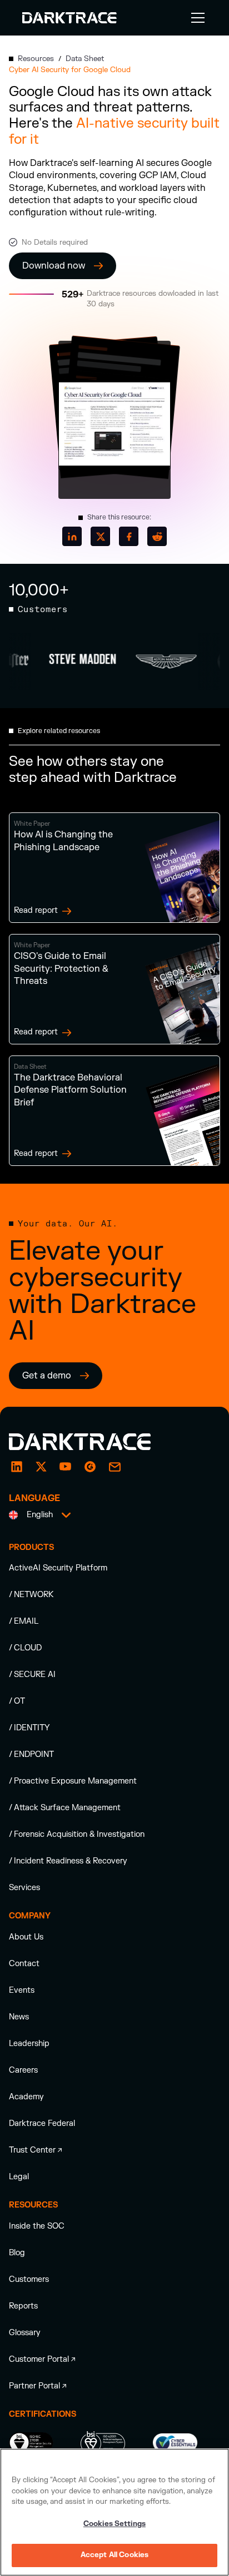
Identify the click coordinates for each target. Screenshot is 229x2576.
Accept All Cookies (114, 2555)
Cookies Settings (114, 2524)
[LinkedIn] (17, 1467)
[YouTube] (66, 1467)
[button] (196, 18)
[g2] (90, 1467)
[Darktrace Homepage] (69, 18)
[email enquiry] (114, 1467)
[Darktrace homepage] (92, 1442)
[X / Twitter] (41, 1467)
